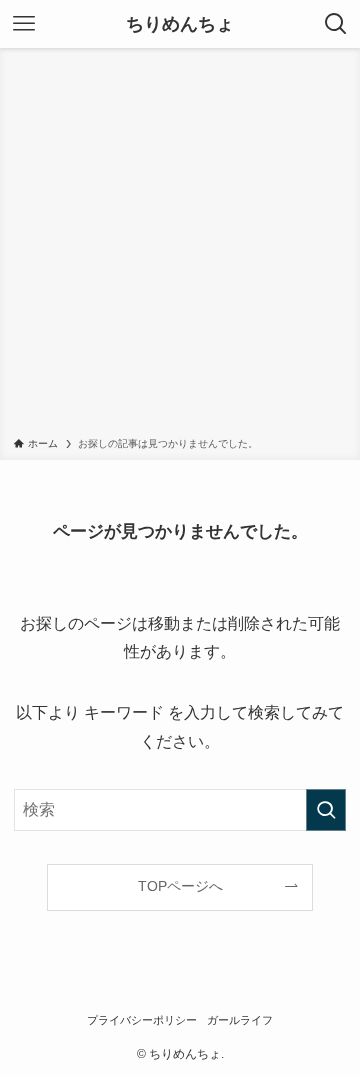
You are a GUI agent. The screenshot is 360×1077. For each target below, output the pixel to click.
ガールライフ (240, 1020)
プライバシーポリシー (142, 1020)
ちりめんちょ (180, 24)
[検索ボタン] (336, 24)
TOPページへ (180, 886)
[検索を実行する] (326, 810)
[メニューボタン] (24, 24)
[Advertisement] (180, 246)
